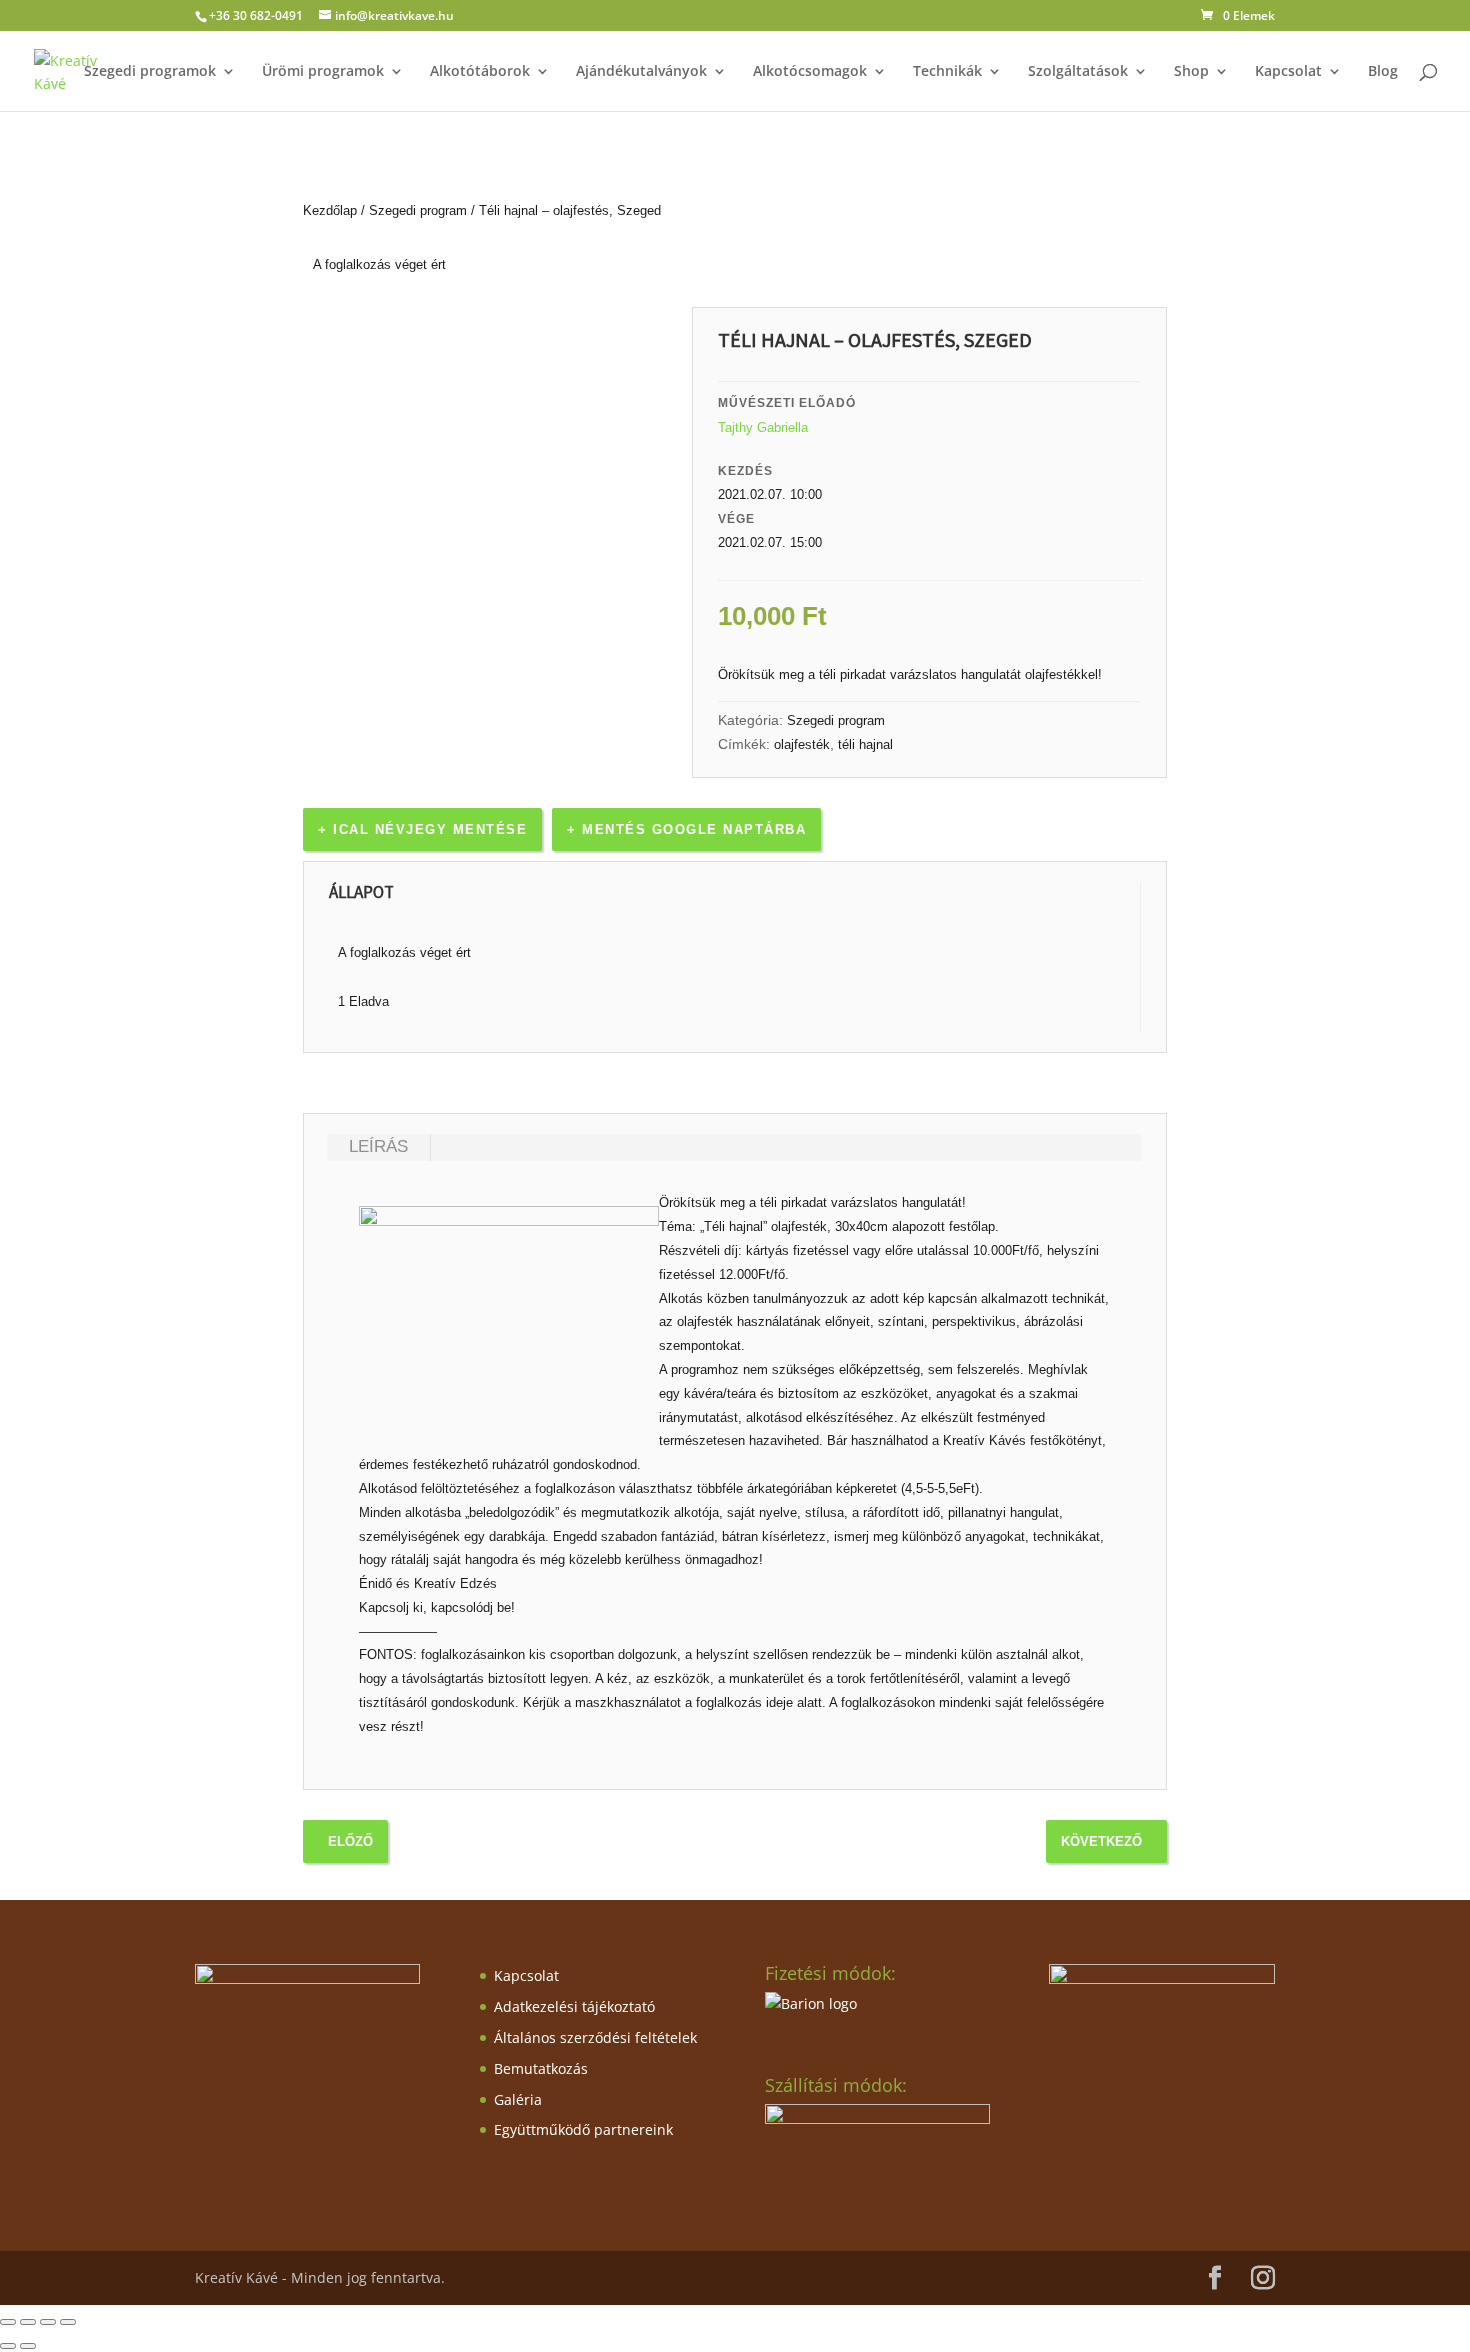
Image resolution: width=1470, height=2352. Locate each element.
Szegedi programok (150, 72)
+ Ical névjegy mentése (422, 829)
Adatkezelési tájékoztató (574, 2006)
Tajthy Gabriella (763, 427)
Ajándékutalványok (641, 72)
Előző (350, 1841)
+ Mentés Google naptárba (686, 829)
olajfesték (802, 744)
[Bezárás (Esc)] (68, 2322)
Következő (1101, 1841)
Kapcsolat (1288, 72)
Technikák (947, 72)
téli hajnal (865, 744)
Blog (1383, 72)
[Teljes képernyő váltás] (28, 2322)
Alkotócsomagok (810, 72)
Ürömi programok (323, 72)
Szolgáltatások (1078, 72)
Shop (1191, 72)
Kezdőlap (330, 210)
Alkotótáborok (480, 72)
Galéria (518, 2099)
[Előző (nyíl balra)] (8, 2346)
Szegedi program (418, 210)
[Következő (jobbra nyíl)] (28, 2346)
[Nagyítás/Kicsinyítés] (8, 2322)
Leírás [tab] (378, 1146)
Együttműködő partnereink (583, 2129)
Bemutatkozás (541, 2068)
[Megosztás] (48, 2322)
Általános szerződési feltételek (595, 2037)
